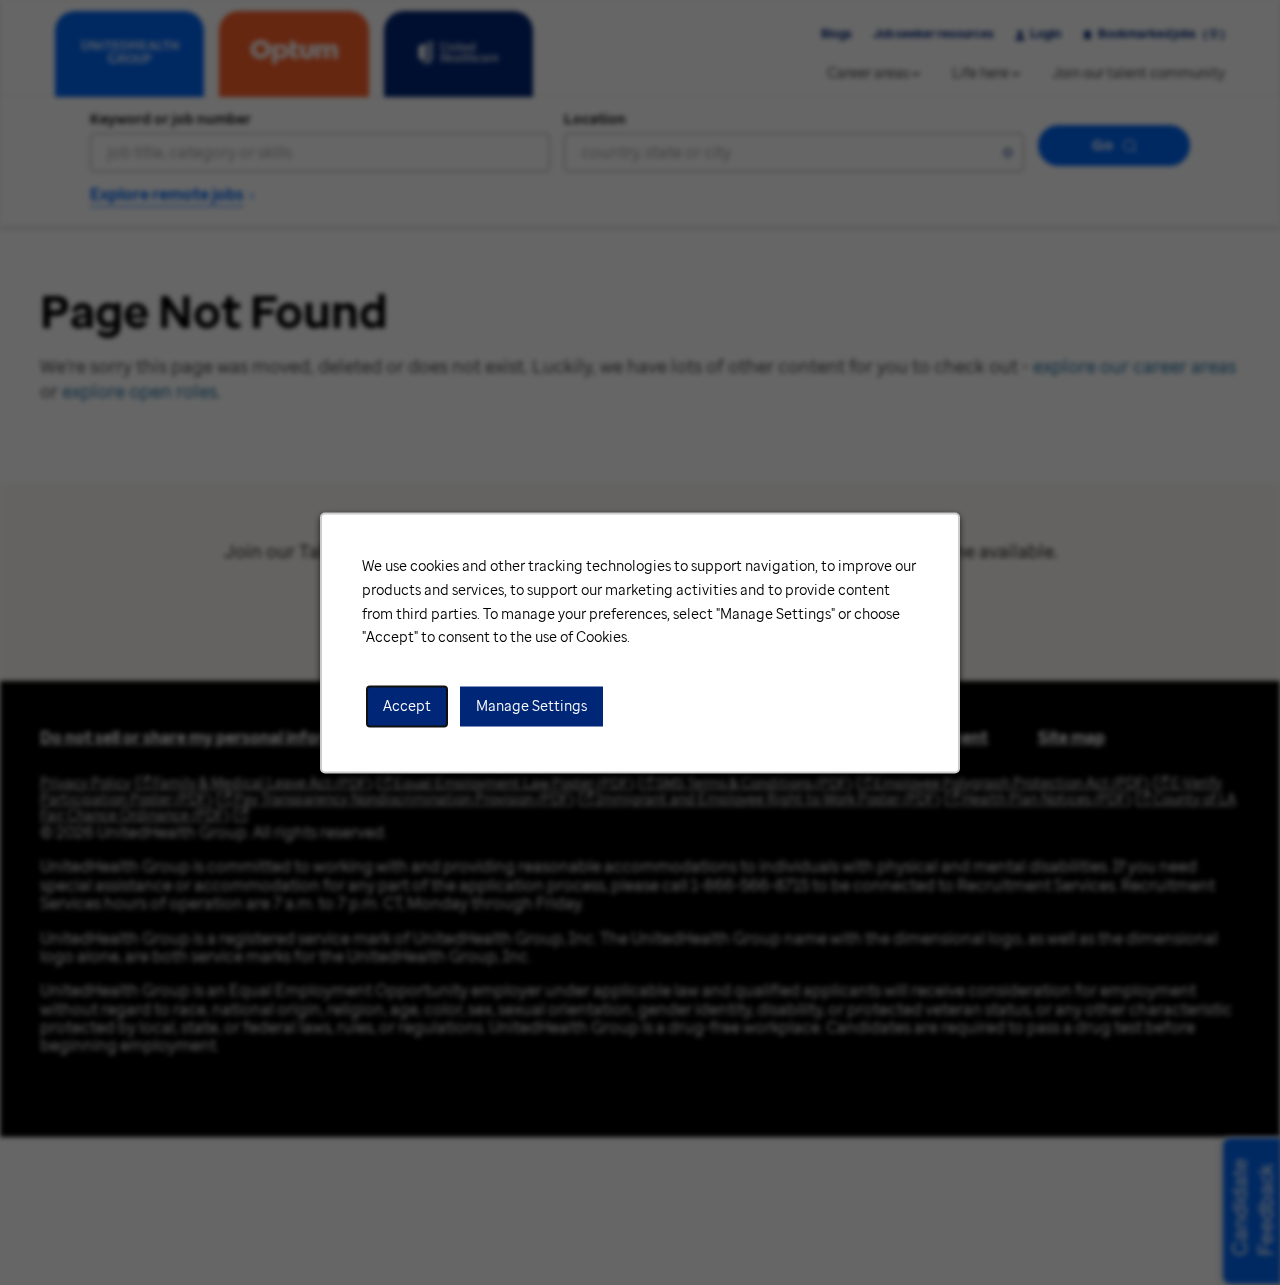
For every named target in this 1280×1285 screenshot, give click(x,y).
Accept (407, 705)
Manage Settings (531, 705)
